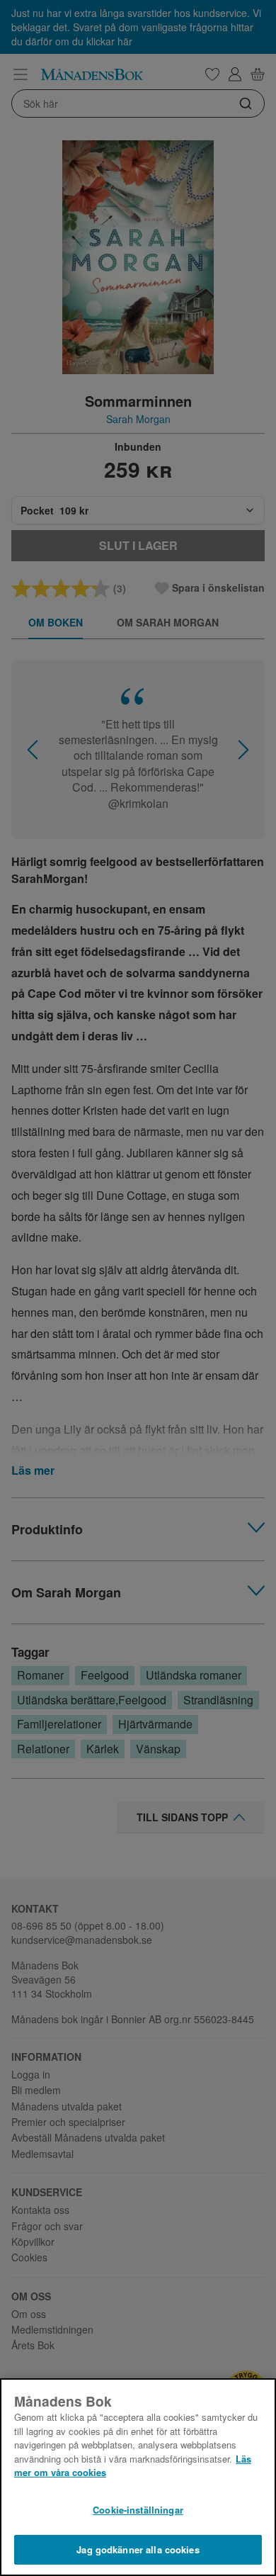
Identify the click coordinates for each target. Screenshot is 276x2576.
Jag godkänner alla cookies (138, 2549)
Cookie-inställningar (138, 2510)
